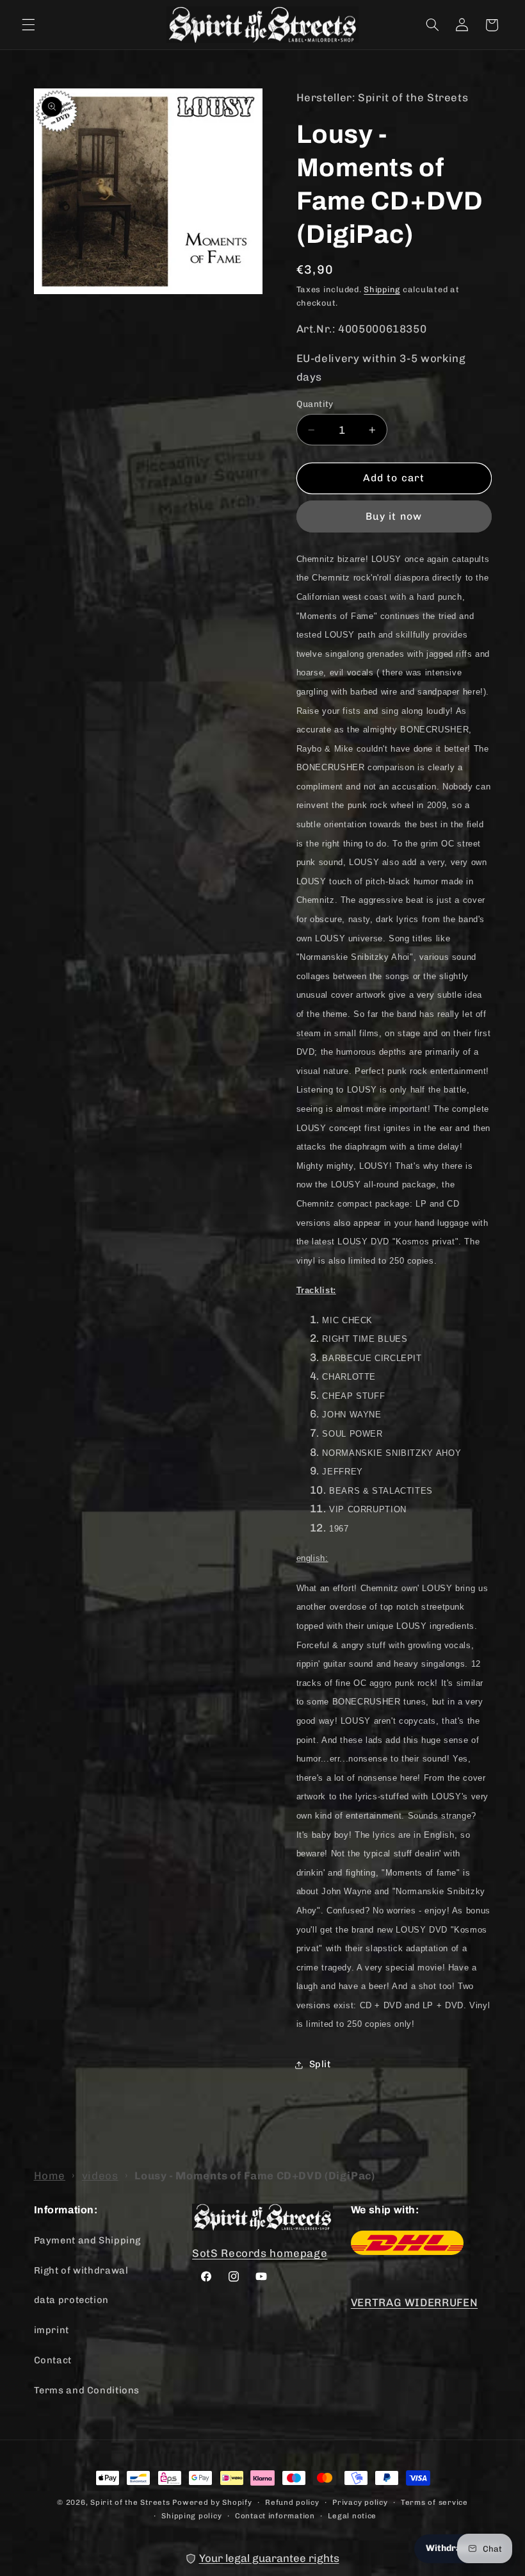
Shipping (382, 289)
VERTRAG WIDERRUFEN (414, 2302)
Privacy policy (360, 2502)
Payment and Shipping (88, 2240)
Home (50, 2176)
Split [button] (320, 2064)
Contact (53, 2360)
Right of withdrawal (81, 2270)
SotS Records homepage (260, 2253)
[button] (28, 25)
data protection (71, 2300)
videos (100, 2176)
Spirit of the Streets (130, 2502)
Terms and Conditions (87, 2390)
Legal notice (352, 2516)
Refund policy (292, 2502)
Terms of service (434, 2502)
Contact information (275, 2516)
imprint (52, 2330)
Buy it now (394, 516)
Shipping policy (191, 2516)
